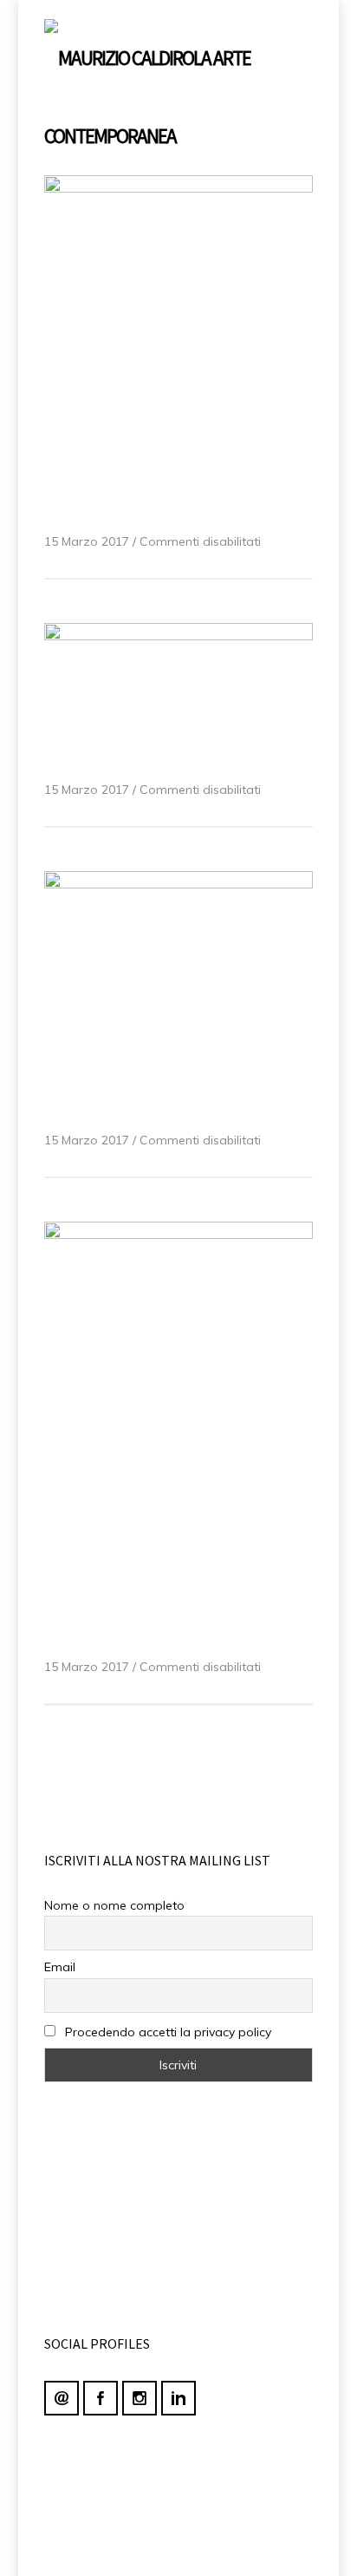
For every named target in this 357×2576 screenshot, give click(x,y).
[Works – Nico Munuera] (179, 331)
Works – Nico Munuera (131, 513)
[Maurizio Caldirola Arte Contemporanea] (149, 88)
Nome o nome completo (114, 1905)
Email (60, 1967)
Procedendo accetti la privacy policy (166, 2032)
